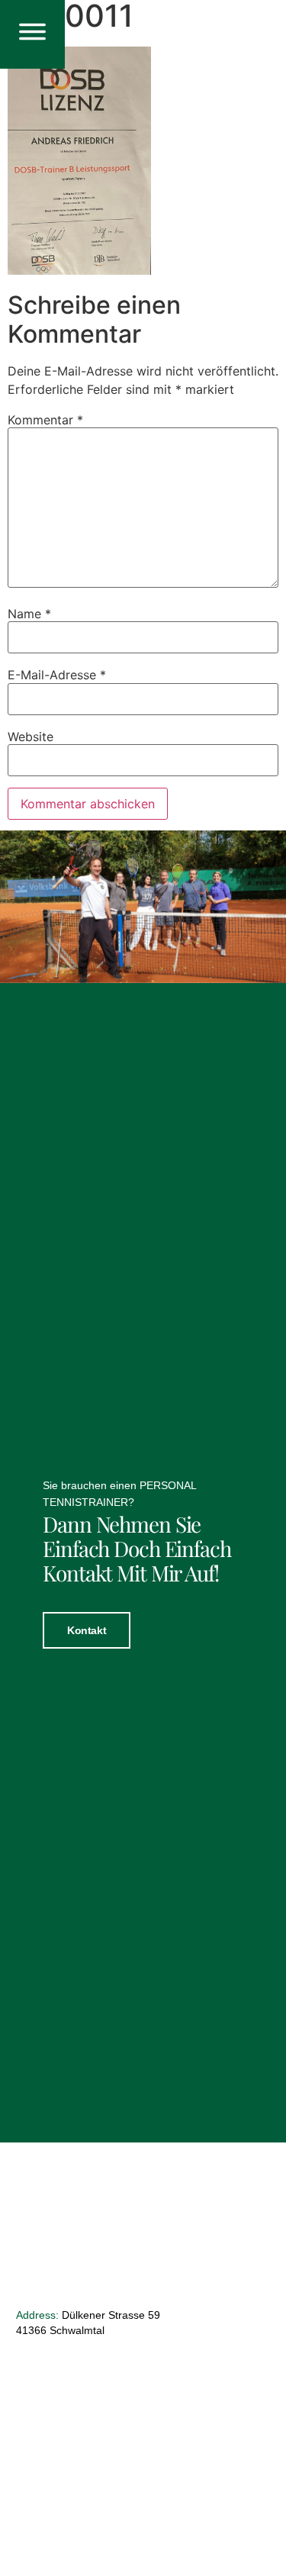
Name (29, 614)
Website (31, 737)
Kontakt (87, 1630)
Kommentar (45, 420)
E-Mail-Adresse (57, 675)
